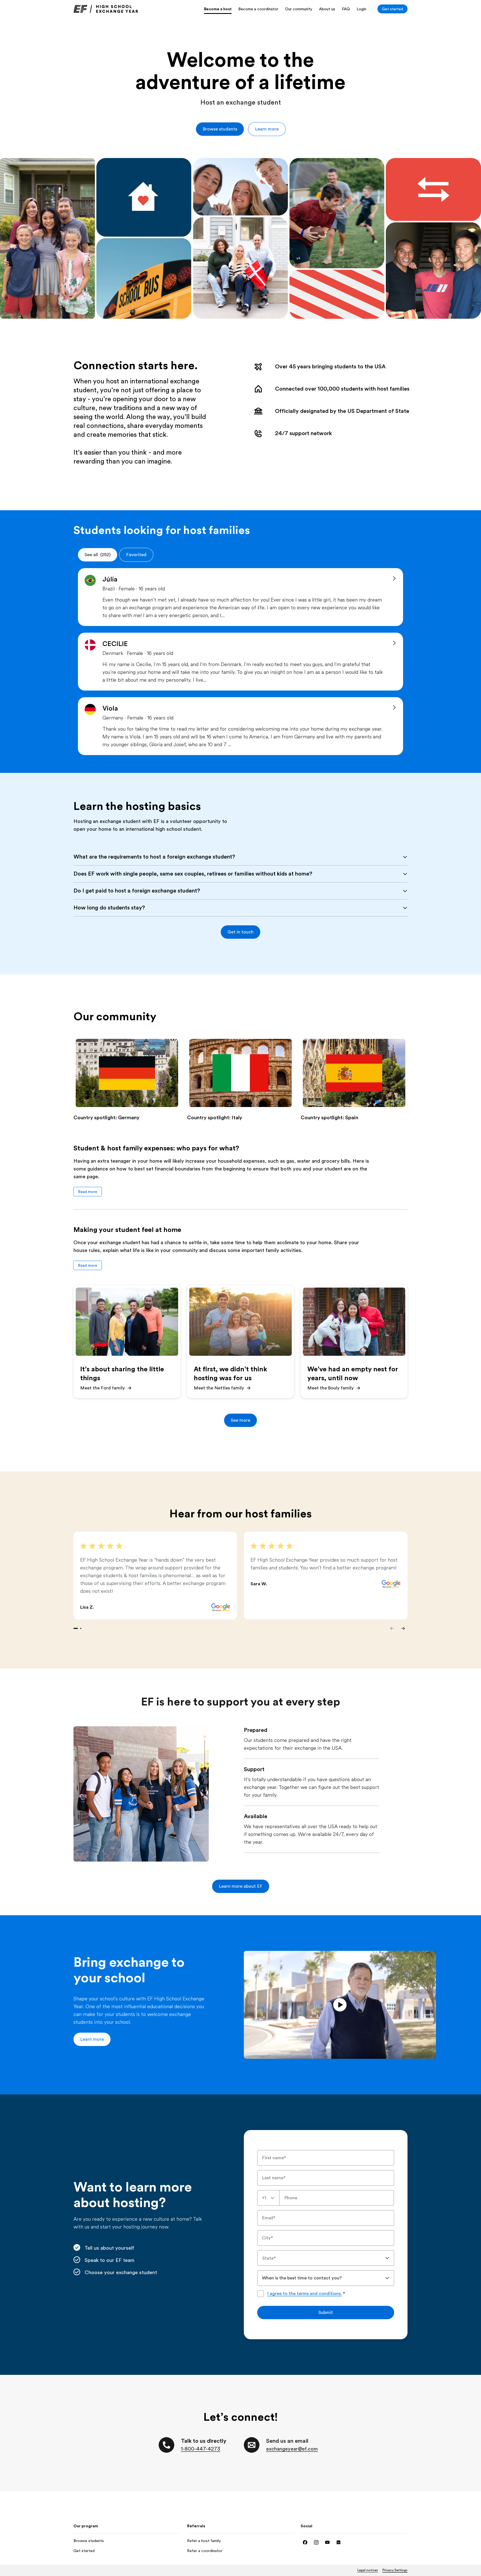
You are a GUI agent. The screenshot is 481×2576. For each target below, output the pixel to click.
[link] (106, 9)
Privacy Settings (395, 2570)
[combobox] (268, 2198)
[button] (220, 129)
